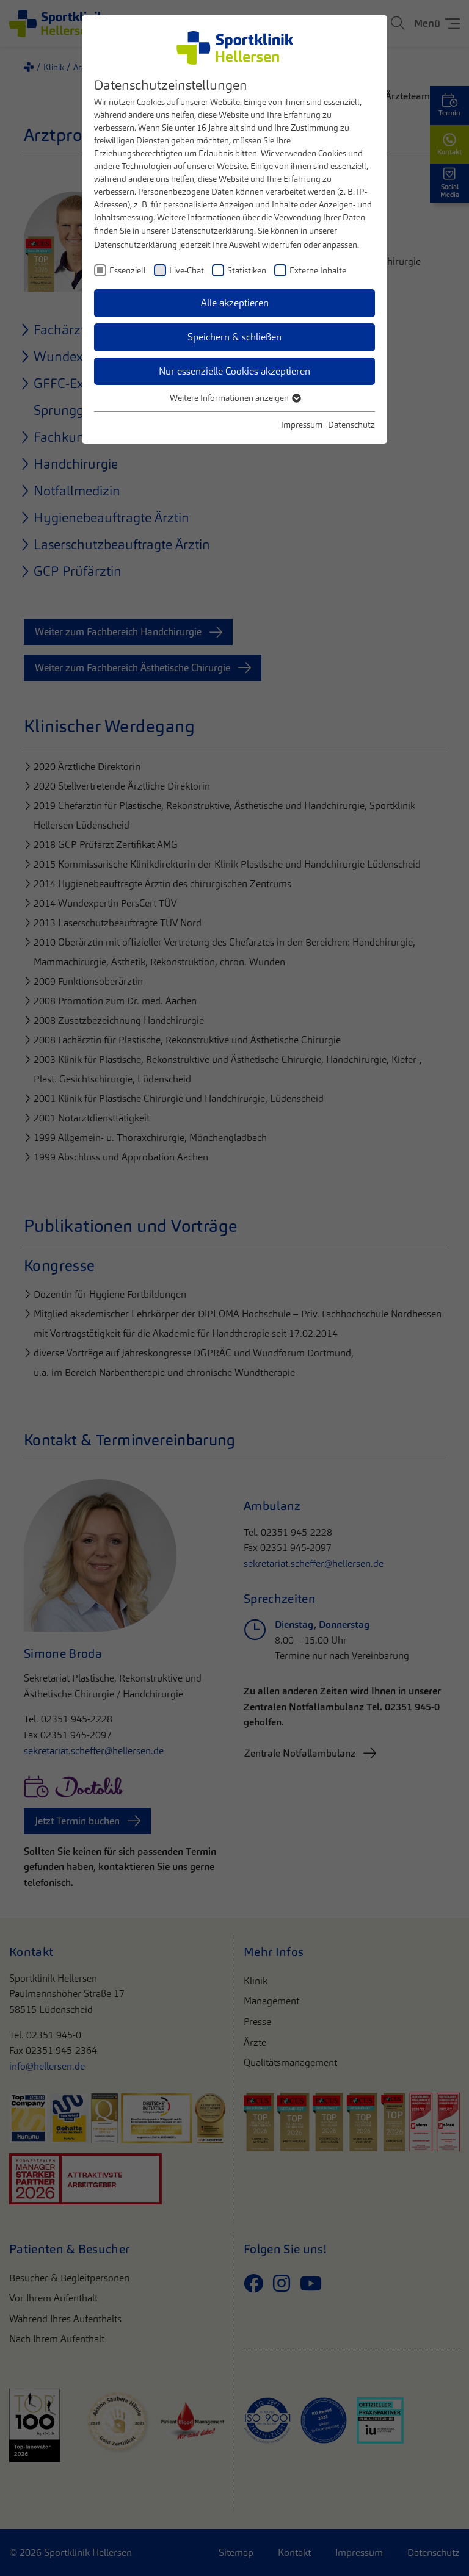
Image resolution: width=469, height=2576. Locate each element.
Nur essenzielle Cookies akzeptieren (234, 371)
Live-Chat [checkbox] (187, 270)
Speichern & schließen (234, 337)
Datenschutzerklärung (213, 231)
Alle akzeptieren (235, 303)
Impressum (302, 425)
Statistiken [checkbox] (247, 270)
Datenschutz (351, 425)
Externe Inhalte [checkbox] (318, 270)
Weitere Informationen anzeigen (230, 398)
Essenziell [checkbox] (128, 270)
